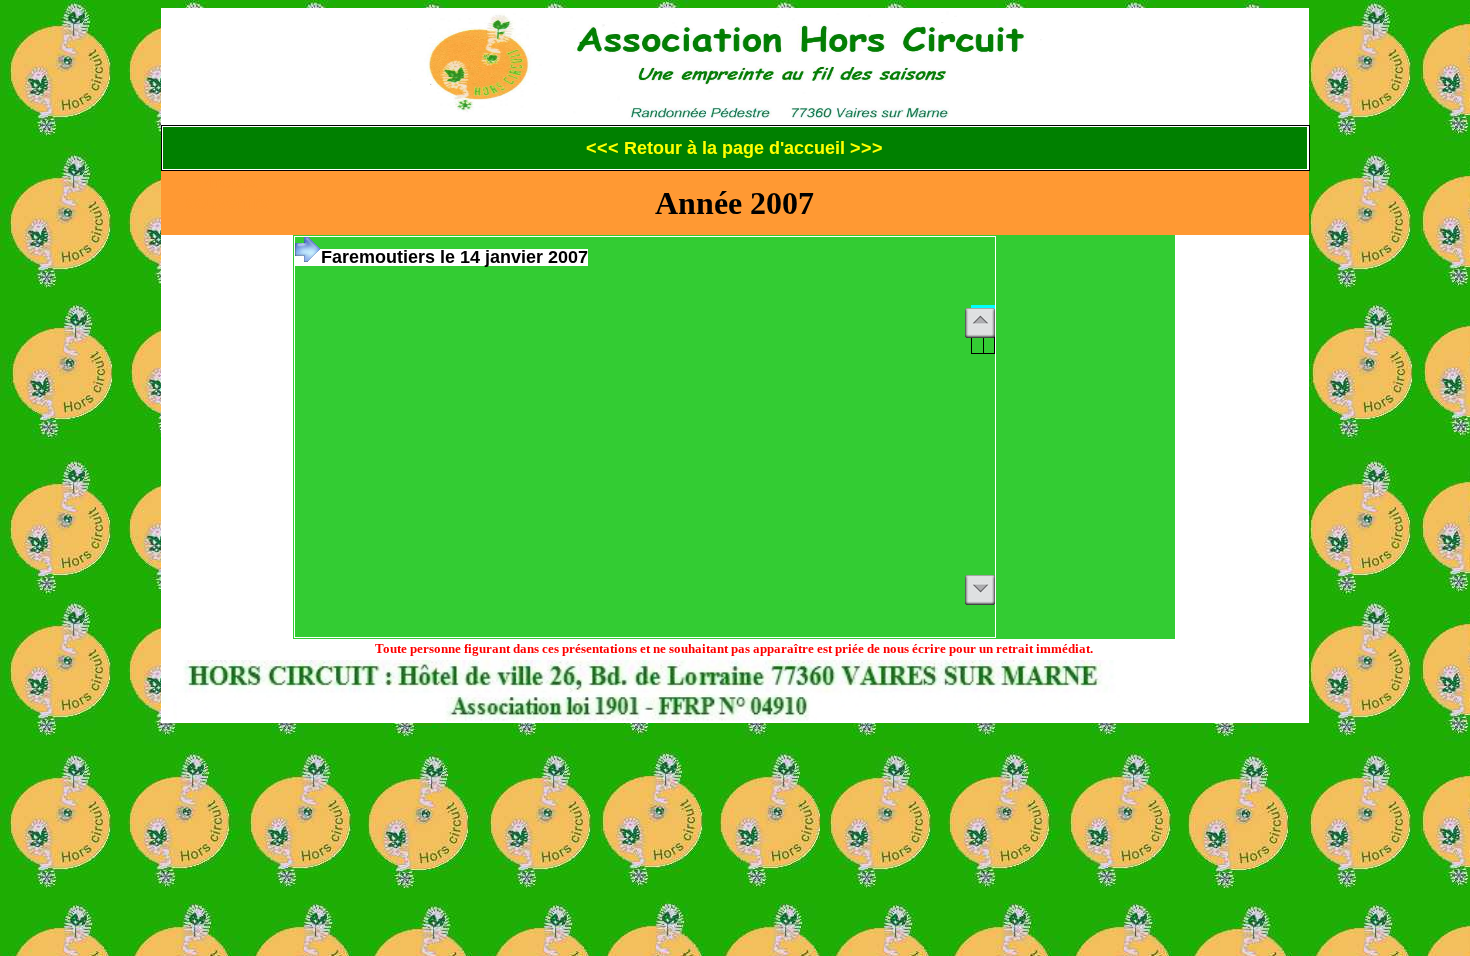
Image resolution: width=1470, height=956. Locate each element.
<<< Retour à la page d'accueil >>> (734, 148)
